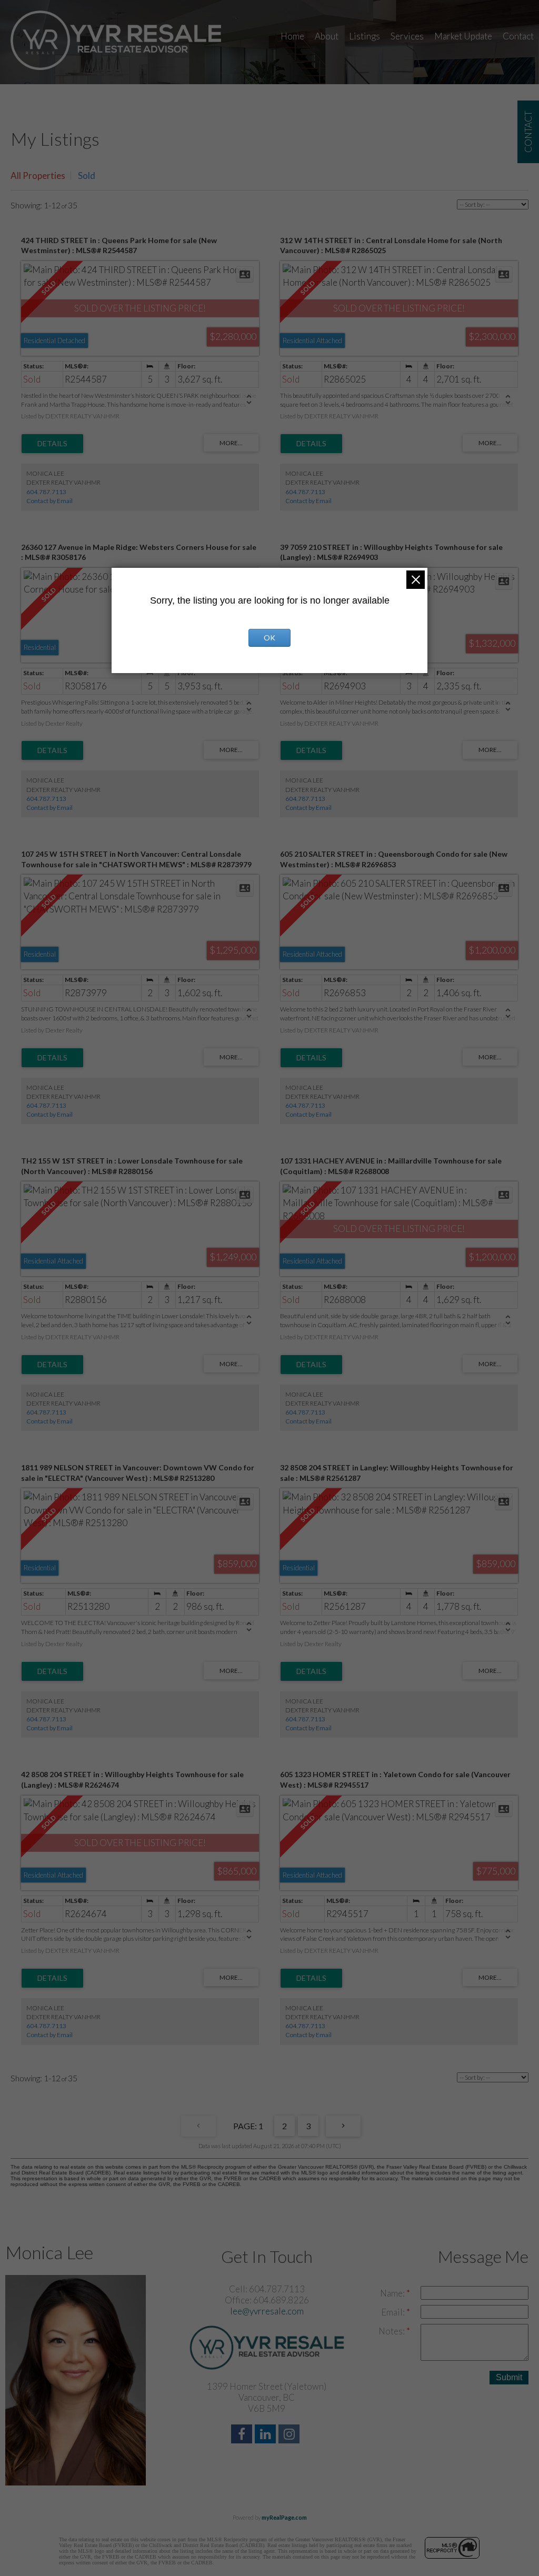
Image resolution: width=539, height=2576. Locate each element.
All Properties (38, 176)
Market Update (463, 36)
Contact (518, 36)
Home (292, 36)
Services (407, 36)
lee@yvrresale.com (267, 2311)
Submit (509, 2377)
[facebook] (243, 2435)
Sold (87, 176)
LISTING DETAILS (52, 444)
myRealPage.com (284, 2517)
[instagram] (290, 2435)
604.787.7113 (46, 492)
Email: (394, 2312)
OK (269, 638)
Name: (393, 2293)
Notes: (392, 2331)
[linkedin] (267, 2435)
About (327, 36)
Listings (365, 36)
